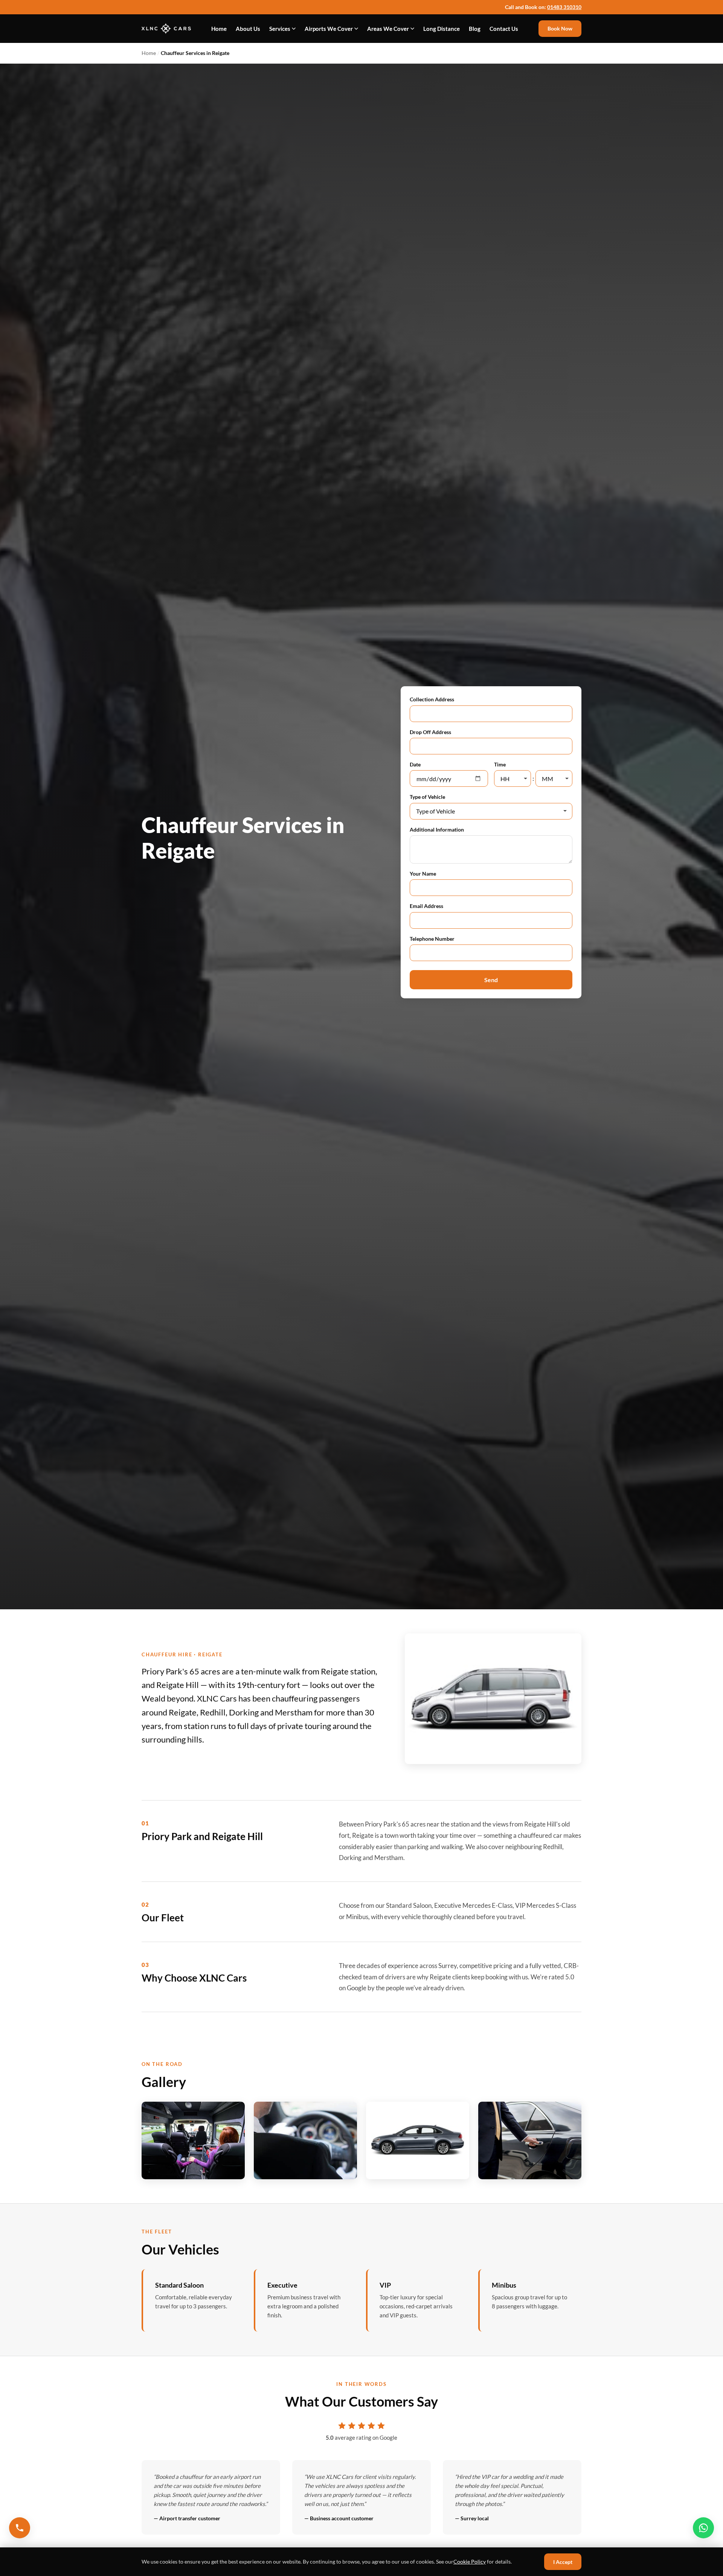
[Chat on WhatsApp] (703, 2528)
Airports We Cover (329, 29)
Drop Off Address (430, 732)
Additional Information (437, 829)
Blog (475, 29)
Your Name (423, 874)
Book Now (560, 28)
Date (415, 764)
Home (219, 29)
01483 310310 (564, 7)
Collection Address (432, 699)
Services (280, 29)
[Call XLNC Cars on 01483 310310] (20, 2528)
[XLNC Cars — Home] (166, 29)
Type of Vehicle (427, 797)
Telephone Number (432, 939)
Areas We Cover (388, 29)
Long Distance (442, 29)
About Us (248, 29)
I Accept (563, 2562)
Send (491, 980)
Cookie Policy (470, 2562)
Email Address (426, 906)
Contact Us (504, 29)
